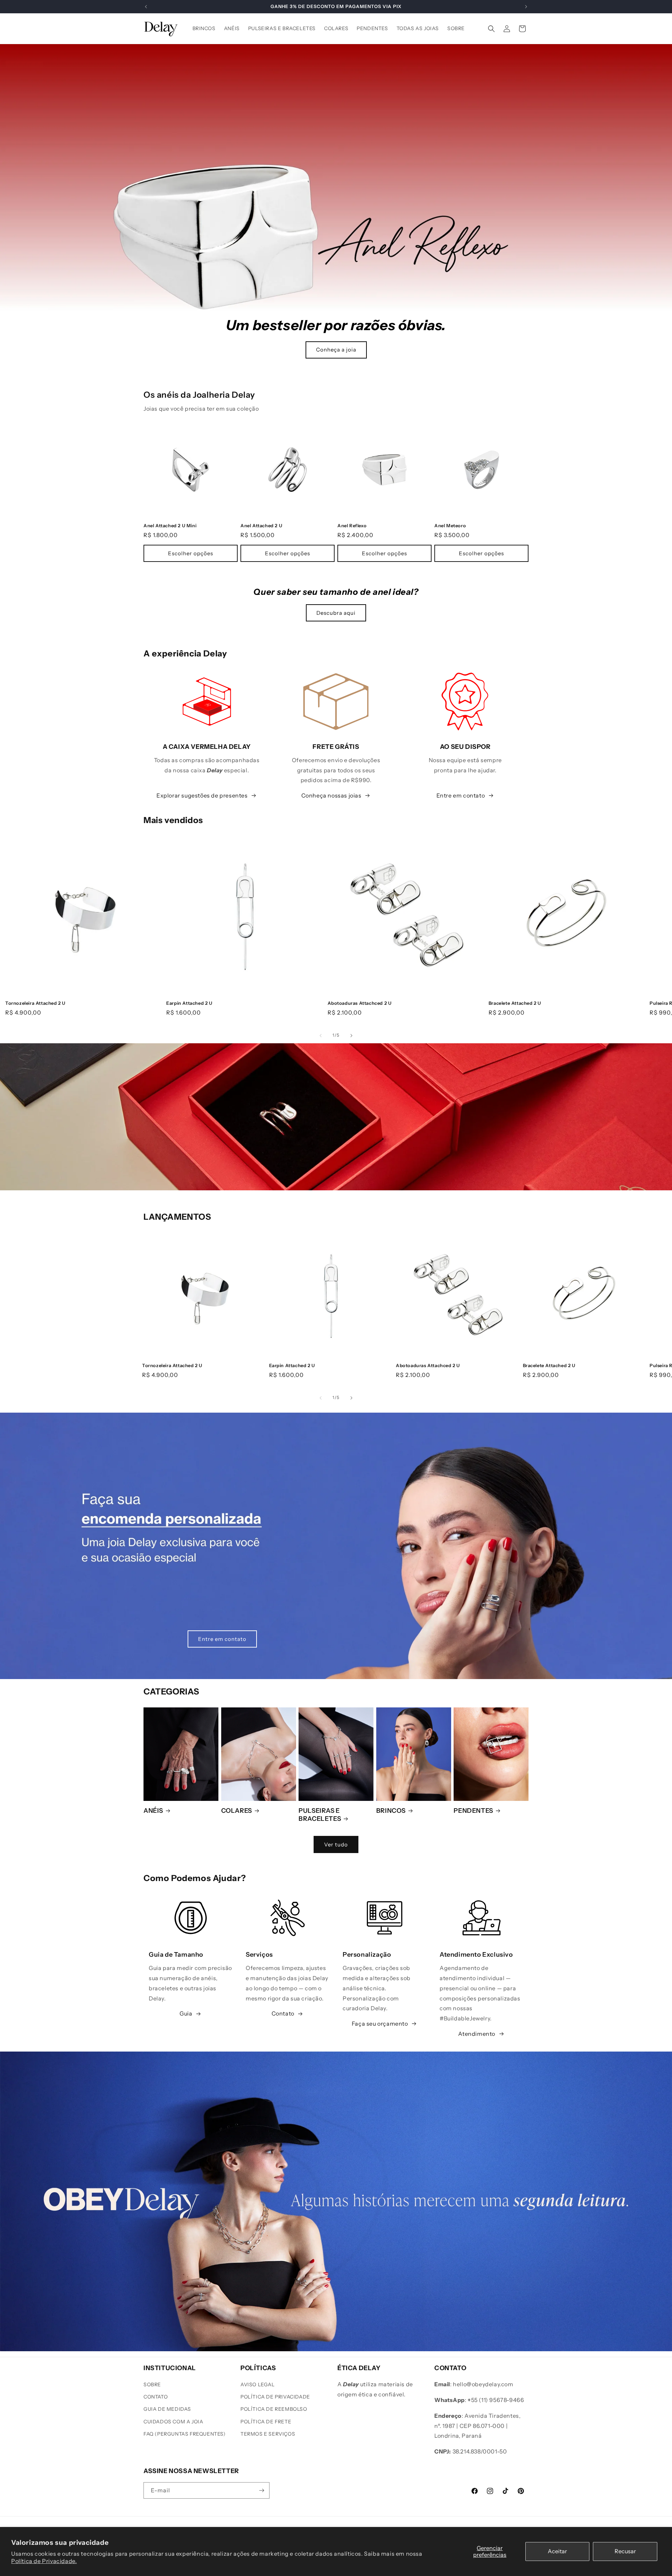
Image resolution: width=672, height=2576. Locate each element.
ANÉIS (153, 1811)
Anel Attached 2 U (261, 525)
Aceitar (557, 2551)
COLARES (237, 1811)
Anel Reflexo (352, 525)
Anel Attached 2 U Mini (170, 525)
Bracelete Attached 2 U (515, 1003)
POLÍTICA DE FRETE (266, 2422)
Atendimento (477, 2034)
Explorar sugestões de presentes (202, 795)
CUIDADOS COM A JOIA (173, 2422)
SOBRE (152, 2384)
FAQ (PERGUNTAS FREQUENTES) (185, 2434)
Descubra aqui (336, 613)
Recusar (625, 2551)
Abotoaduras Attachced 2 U (360, 1003)
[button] (491, 29)
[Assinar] (261, 2490)
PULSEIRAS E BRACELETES (320, 1815)
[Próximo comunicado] (526, 7)
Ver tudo (336, 1844)
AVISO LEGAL (258, 2384)
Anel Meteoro (450, 525)
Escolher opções (191, 553)
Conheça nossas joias (331, 795)
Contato (283, 2013)
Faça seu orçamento (380, 2024)
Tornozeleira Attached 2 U (35, 1003)
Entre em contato (461, 795)
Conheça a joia (336, 350)
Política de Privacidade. (44, 2561)
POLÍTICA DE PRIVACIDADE (275, 2397)
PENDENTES (473, 1811)
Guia (186, 2013)
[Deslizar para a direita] (351, 1036)
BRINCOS (391, 1811)
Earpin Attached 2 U (189, 1003)
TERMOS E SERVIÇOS (268, 2434)
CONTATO (156, 2397)
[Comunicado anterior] (146, 7)
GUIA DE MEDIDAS (167, 2409)
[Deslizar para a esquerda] (321, 1036)
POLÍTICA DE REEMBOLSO (274, 2409)
